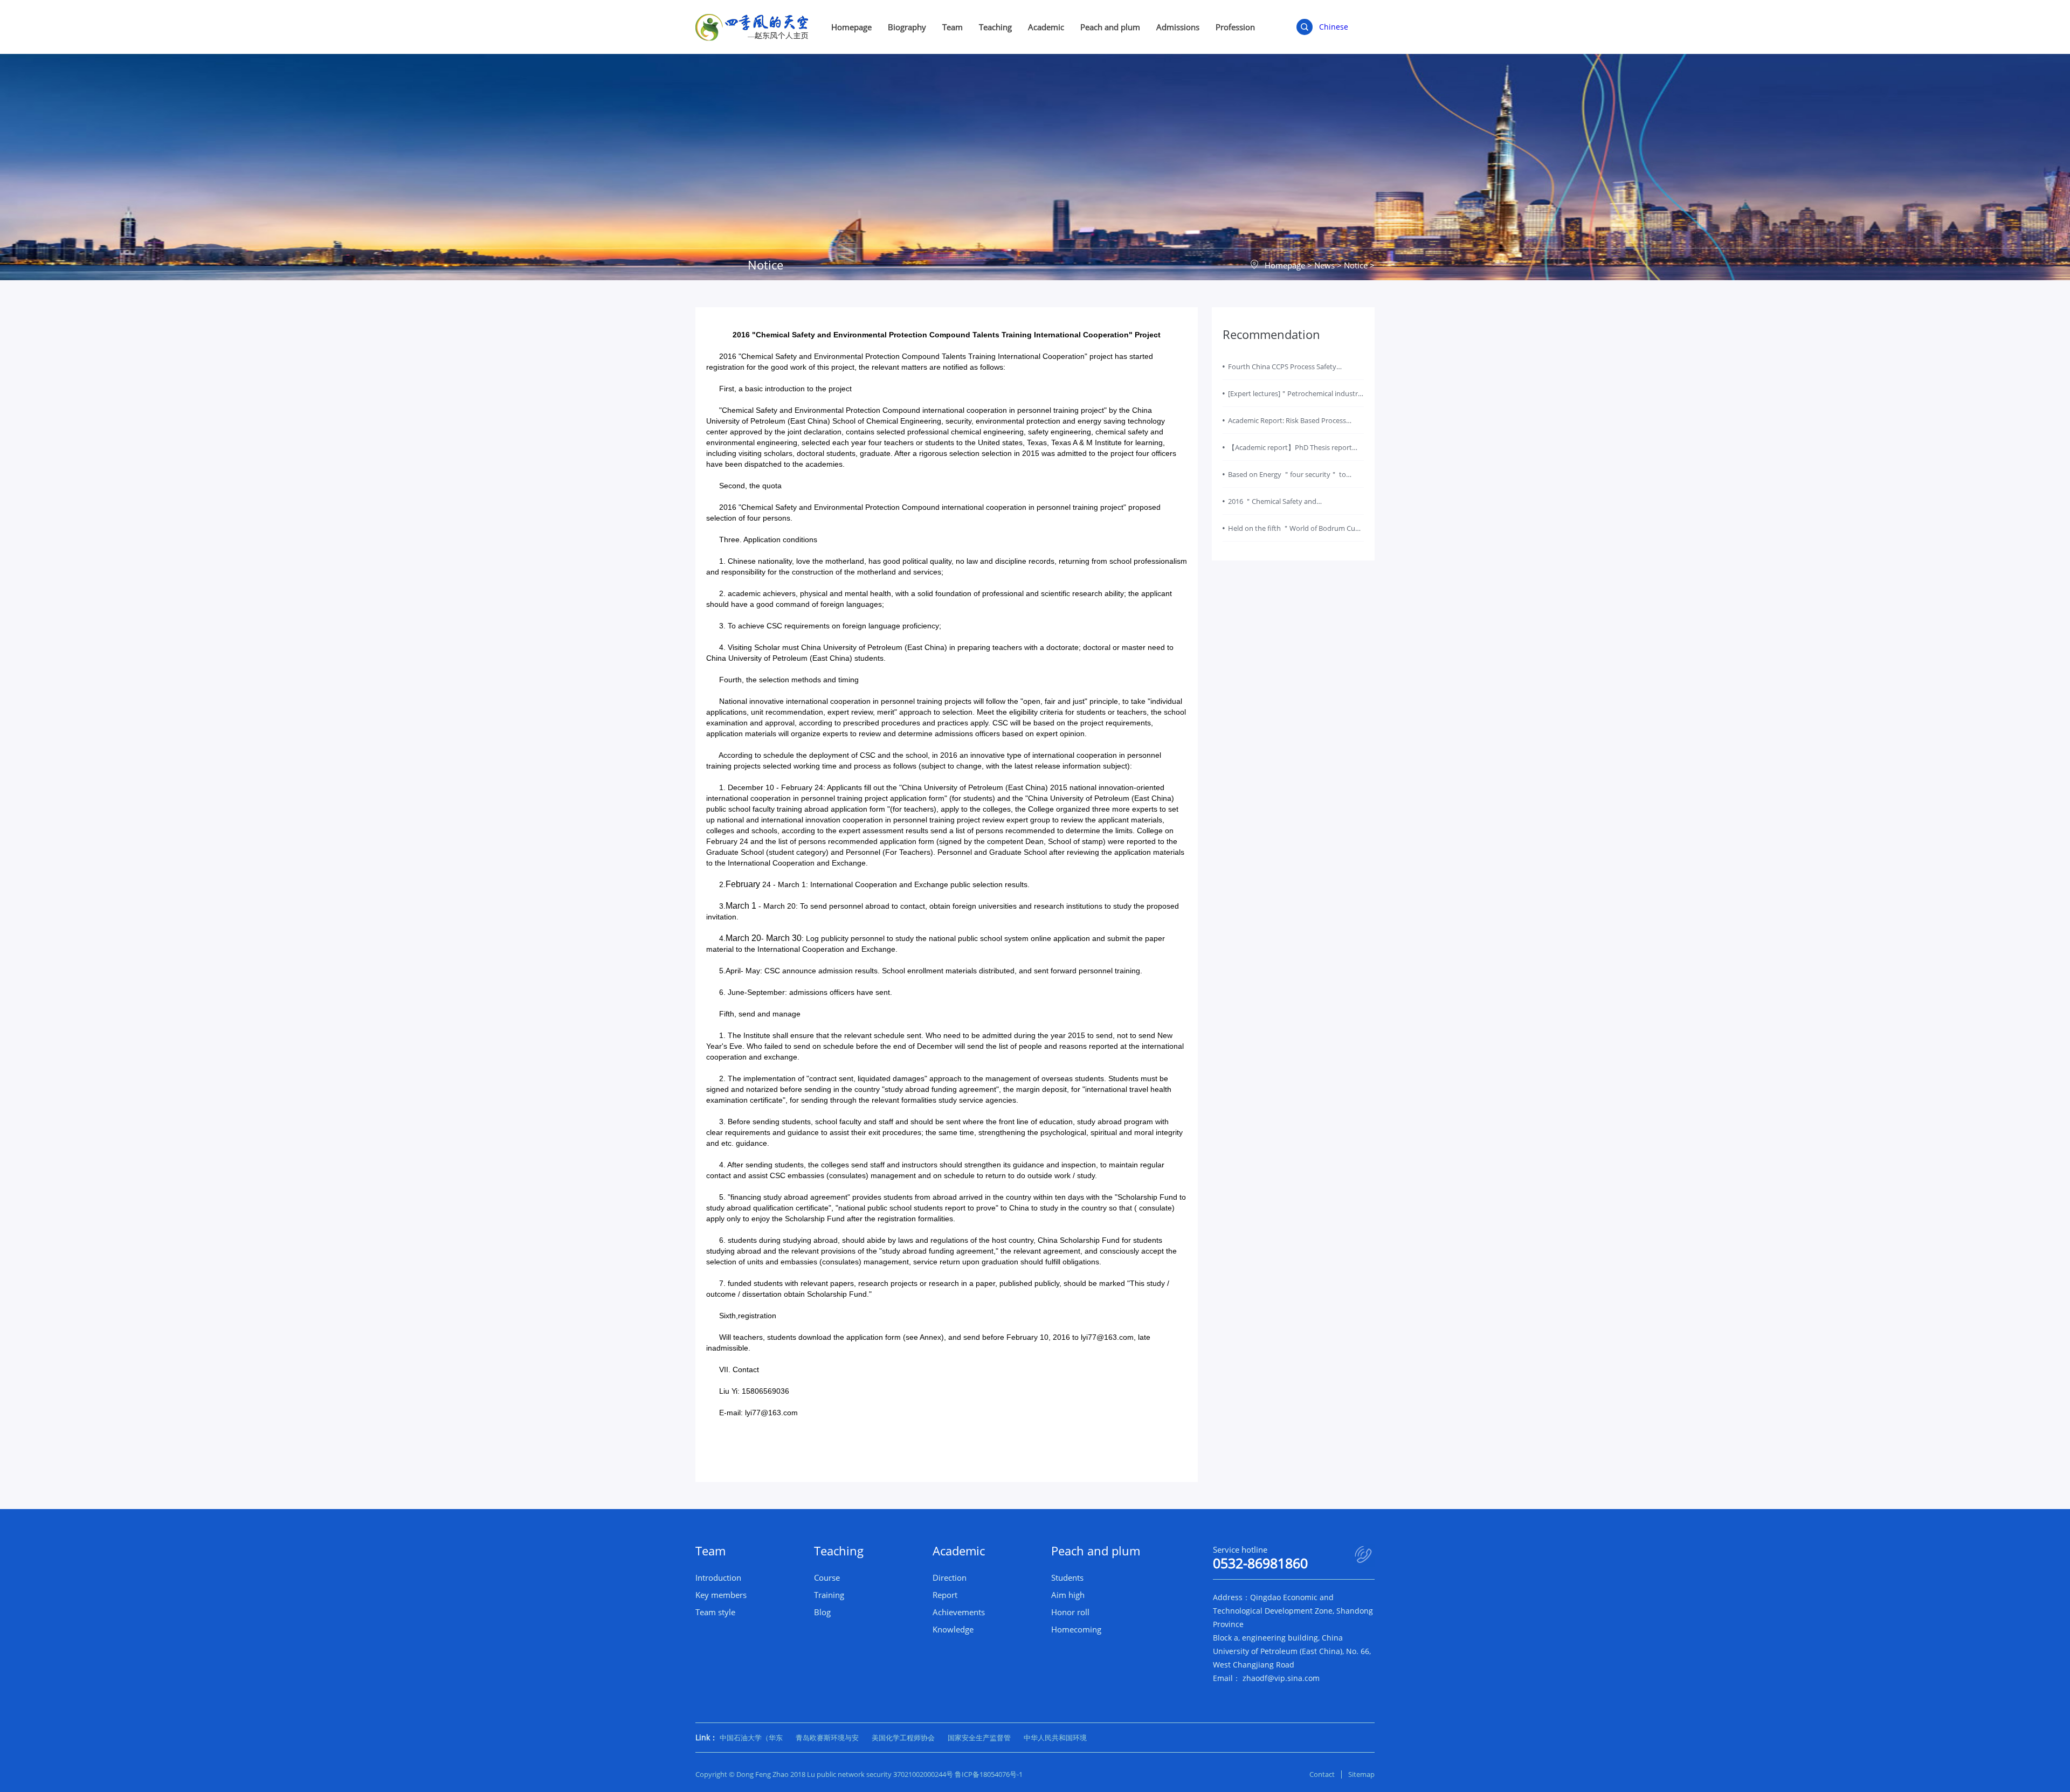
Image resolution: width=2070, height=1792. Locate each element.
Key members (721, 1595)
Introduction (718, 1577)
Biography (907, 27)
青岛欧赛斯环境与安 (827, 1738)
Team (953, 27)
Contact (1322, 1774)
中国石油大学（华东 (751, 1738)
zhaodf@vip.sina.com (1281, 1678)
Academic (1046, 27)
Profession (1235, 27)
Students (1067, 1577)
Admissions (1178, 27)
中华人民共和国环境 (1055, 1738)
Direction (950, 1577)
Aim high (1068, 1595)
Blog (822, 1612)
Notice (1356, 265)
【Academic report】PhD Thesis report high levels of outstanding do (1290, 452)
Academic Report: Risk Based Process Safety (1287, 425)
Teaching (995, 27)
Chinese (1334, 27)
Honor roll (1070, 1612)
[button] (947, 1250)
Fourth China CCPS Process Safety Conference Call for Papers (1282, 371)
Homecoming (1076, 1629)
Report (945, 1595)
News (1324, 265)
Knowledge (953, 1629)
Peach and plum (1110, 27)
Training (829, 1595)
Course (827, 1577)
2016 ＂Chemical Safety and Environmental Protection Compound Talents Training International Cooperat (1291, 506)
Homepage (851, 27)
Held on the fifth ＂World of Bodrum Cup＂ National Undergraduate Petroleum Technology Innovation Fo (1294, 532)
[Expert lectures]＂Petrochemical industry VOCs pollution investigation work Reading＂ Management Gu (1295, 398)
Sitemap (1361, 1774)
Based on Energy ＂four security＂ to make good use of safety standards (1287, 479)
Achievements (959, 1612)
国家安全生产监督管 (979, 1738)
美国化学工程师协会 (903, 1738)
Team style (715, 1612)
